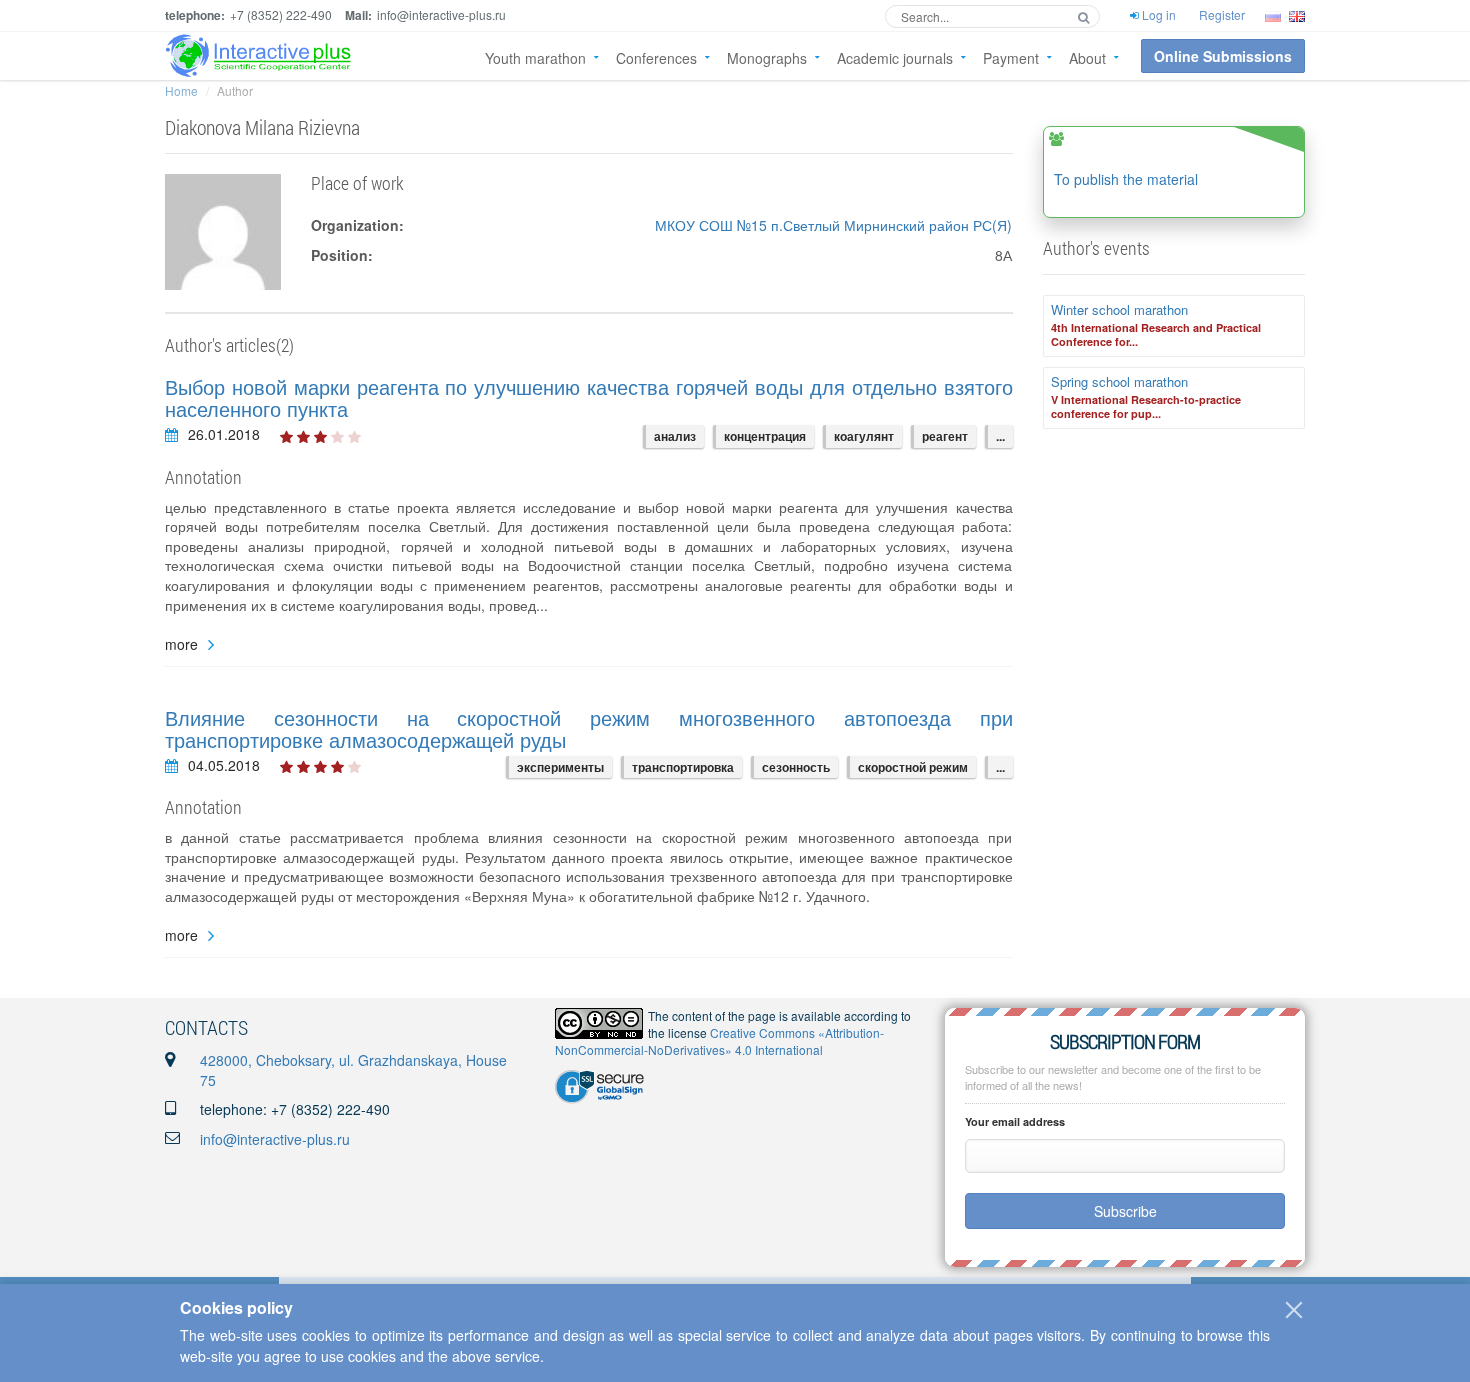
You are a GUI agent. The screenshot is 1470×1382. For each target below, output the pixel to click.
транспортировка (683, 767)
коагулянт (864, 436)
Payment (1011, 58)
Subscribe (1125, 1211)
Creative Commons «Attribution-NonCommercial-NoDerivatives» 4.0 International (719, 1041)
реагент (945, 436)
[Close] (1294, 1310)
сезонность (796, 767)
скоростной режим (913, 767)
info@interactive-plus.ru (275, 1139)
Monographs (767, 58)
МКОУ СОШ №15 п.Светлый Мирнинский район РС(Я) (833, 225)
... (1000, 436)
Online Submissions (1223, 56)
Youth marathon (535, 58)
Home (181, 90)
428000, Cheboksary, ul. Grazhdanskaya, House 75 (353, 1070)
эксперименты (560, 767)
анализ (675, 436)
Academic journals (895, 58)
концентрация (765, 436)
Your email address (1015, 1121)
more (181, 644)
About (1087, 58)
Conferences (656, 58)
